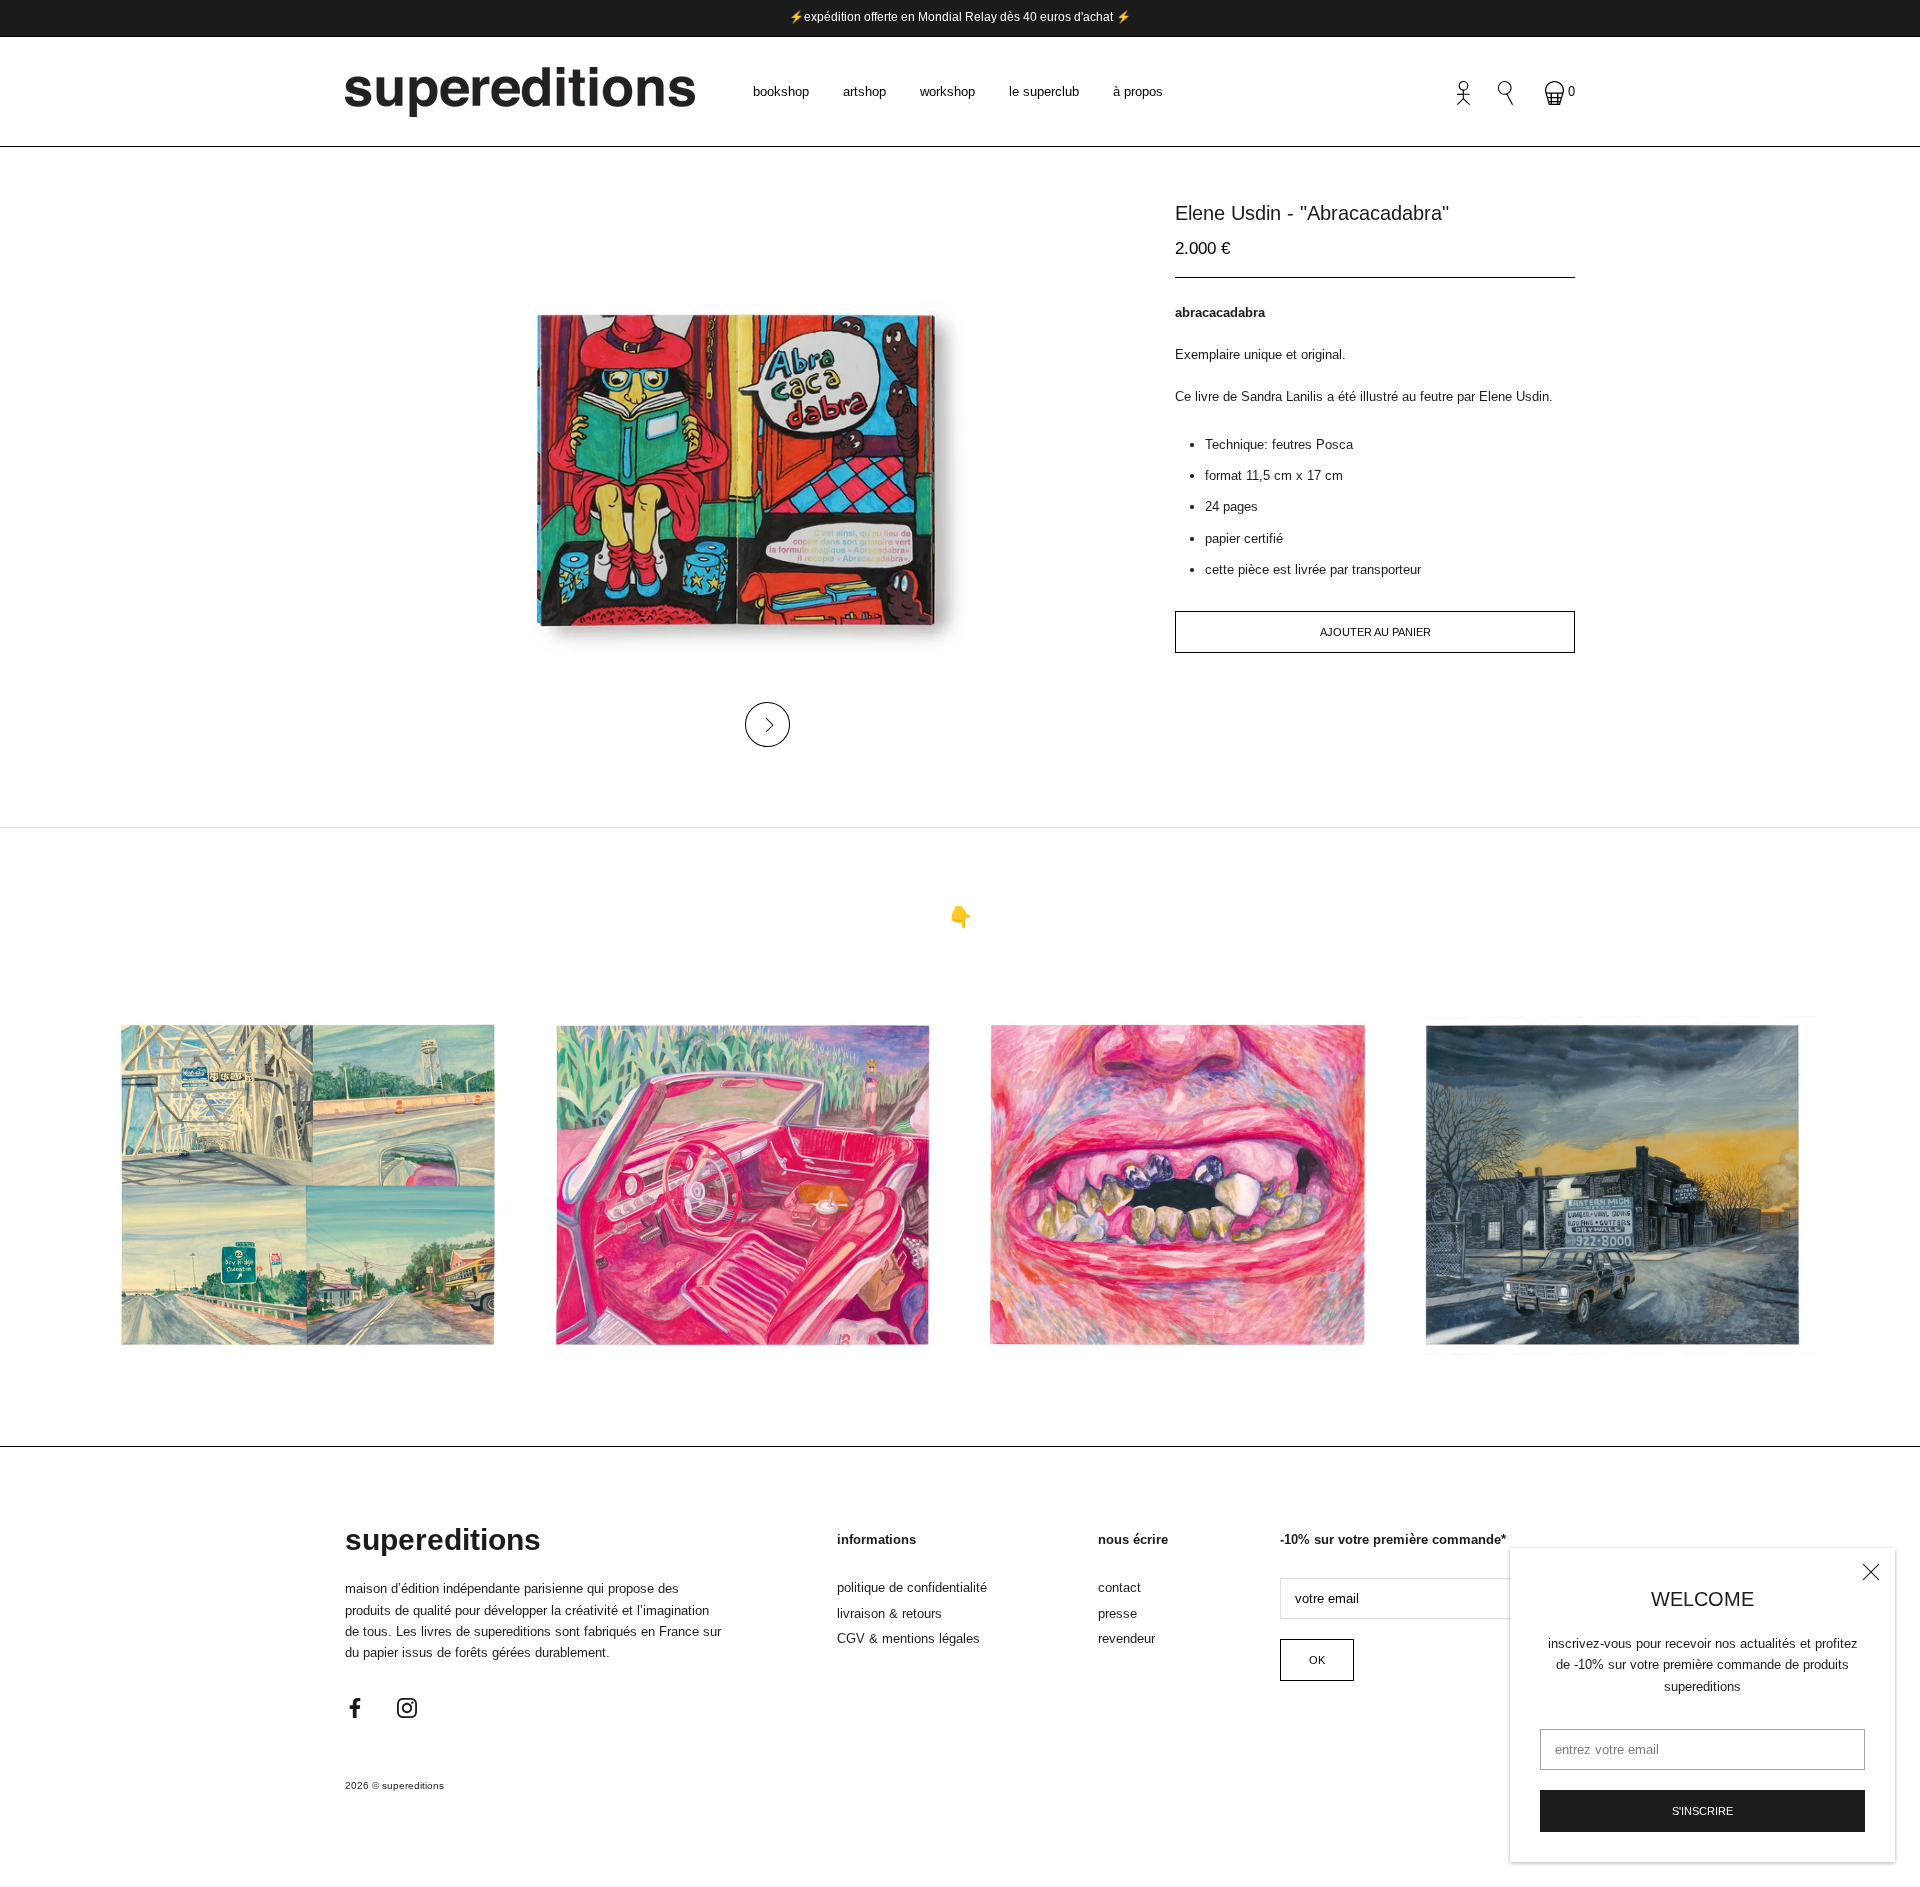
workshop (947, 91)
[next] (767, 724)
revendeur (1126, 1638)
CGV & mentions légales (908, 1638)
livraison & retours (889, 1613)
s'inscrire (1702, 1811)
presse (1117, 1613)
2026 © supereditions (394, 1785)
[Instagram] (407, 1707)
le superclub (1044, 91)
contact (1119, 1587)
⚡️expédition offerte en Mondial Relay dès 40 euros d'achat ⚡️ (960, 17)
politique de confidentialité (912, 1587)
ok (1317, 1660)
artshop (864, 91)
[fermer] (1871, 1572)
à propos (1138, 91)
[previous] (702, 724)
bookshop (781, 91)
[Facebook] (355, 1707)
